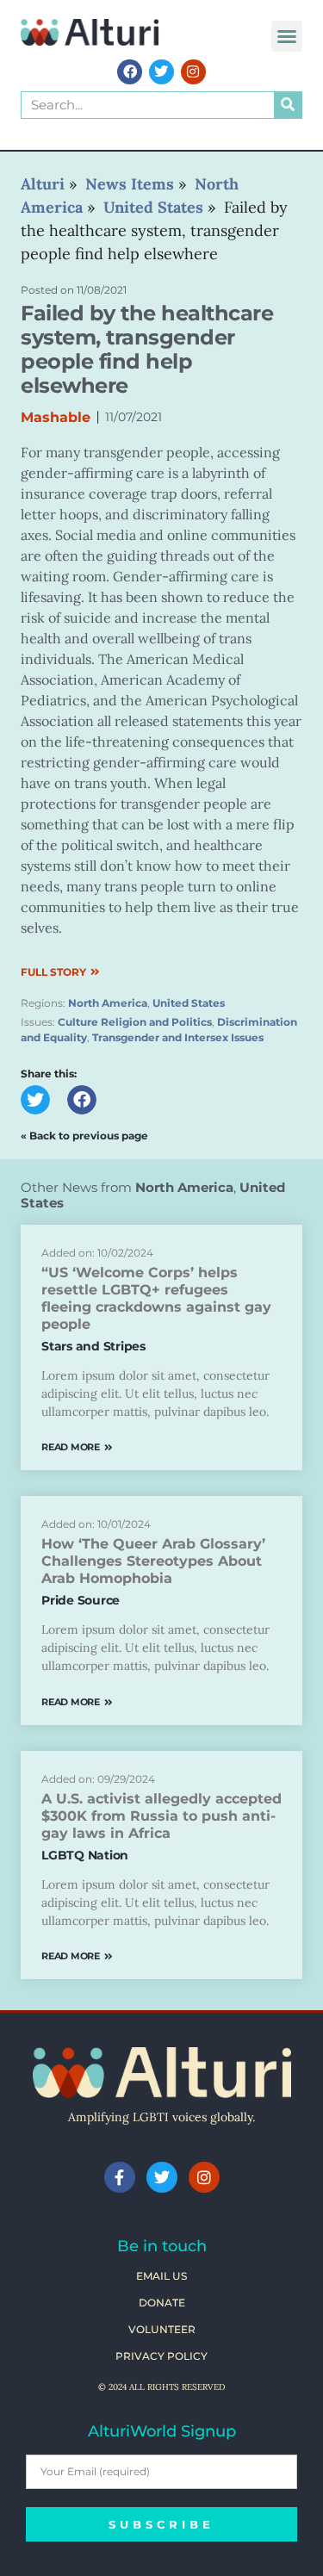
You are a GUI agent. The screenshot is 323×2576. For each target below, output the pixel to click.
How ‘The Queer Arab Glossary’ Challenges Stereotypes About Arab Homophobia (153, 1561)
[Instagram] (193, 72)
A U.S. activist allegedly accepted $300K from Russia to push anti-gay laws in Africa (161, 1816)
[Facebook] (130, 72)
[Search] (288, 105)
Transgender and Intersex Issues (178, 1037)
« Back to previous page (84, 1136)
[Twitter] (161, 72)
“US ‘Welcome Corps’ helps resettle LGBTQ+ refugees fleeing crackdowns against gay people (156, 1298)
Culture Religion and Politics (135, 1022)
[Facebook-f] (120, 2177)
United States (189, 1003)
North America (108, 1003)
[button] (287, 36)
